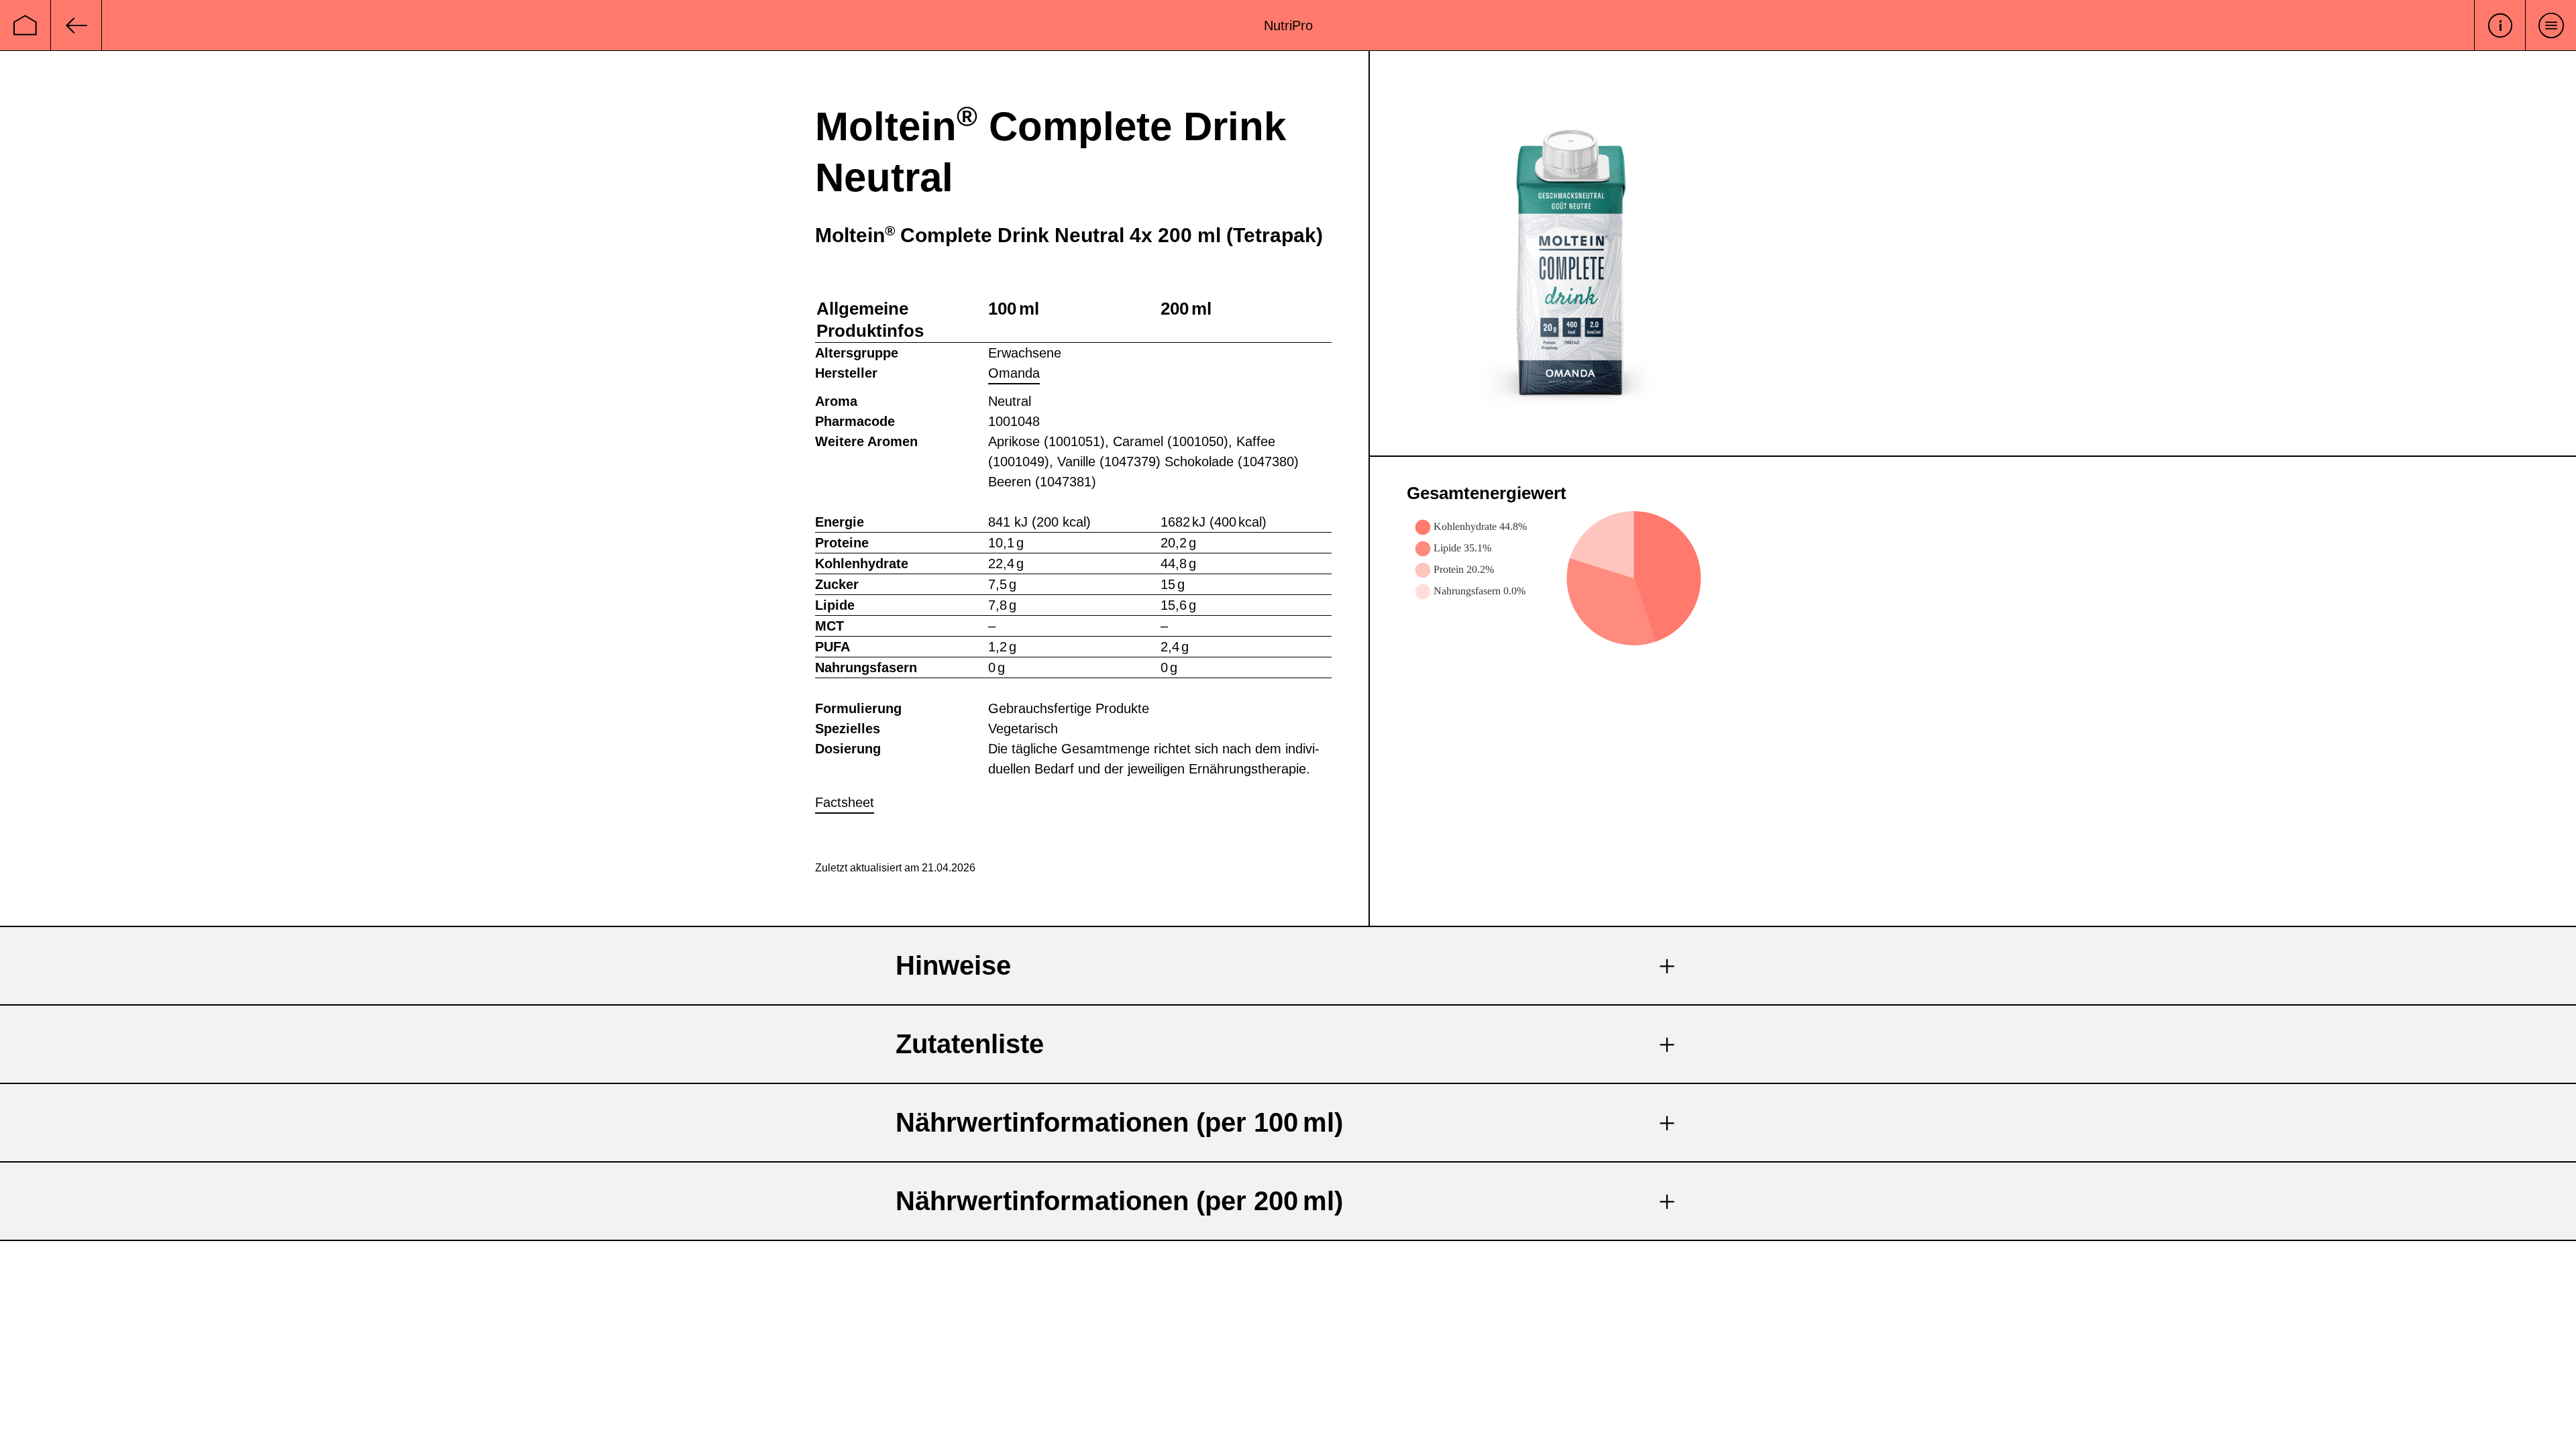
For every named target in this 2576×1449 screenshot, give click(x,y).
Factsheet (845, 802)
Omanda (1014, 373)
